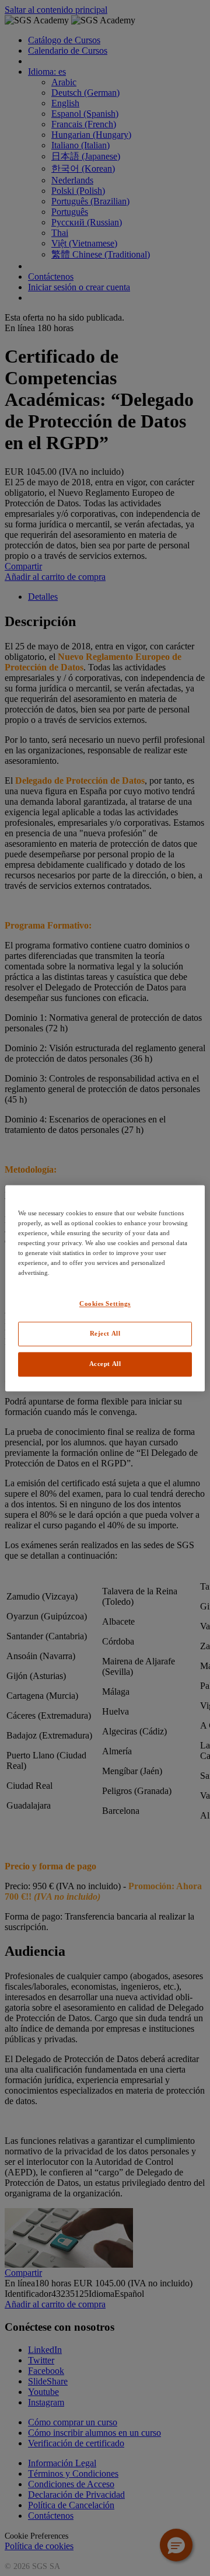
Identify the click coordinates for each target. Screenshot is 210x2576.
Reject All (105, 1333)
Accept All (105, 1364)
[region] (105, 1288)
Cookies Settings (105, 1303)
